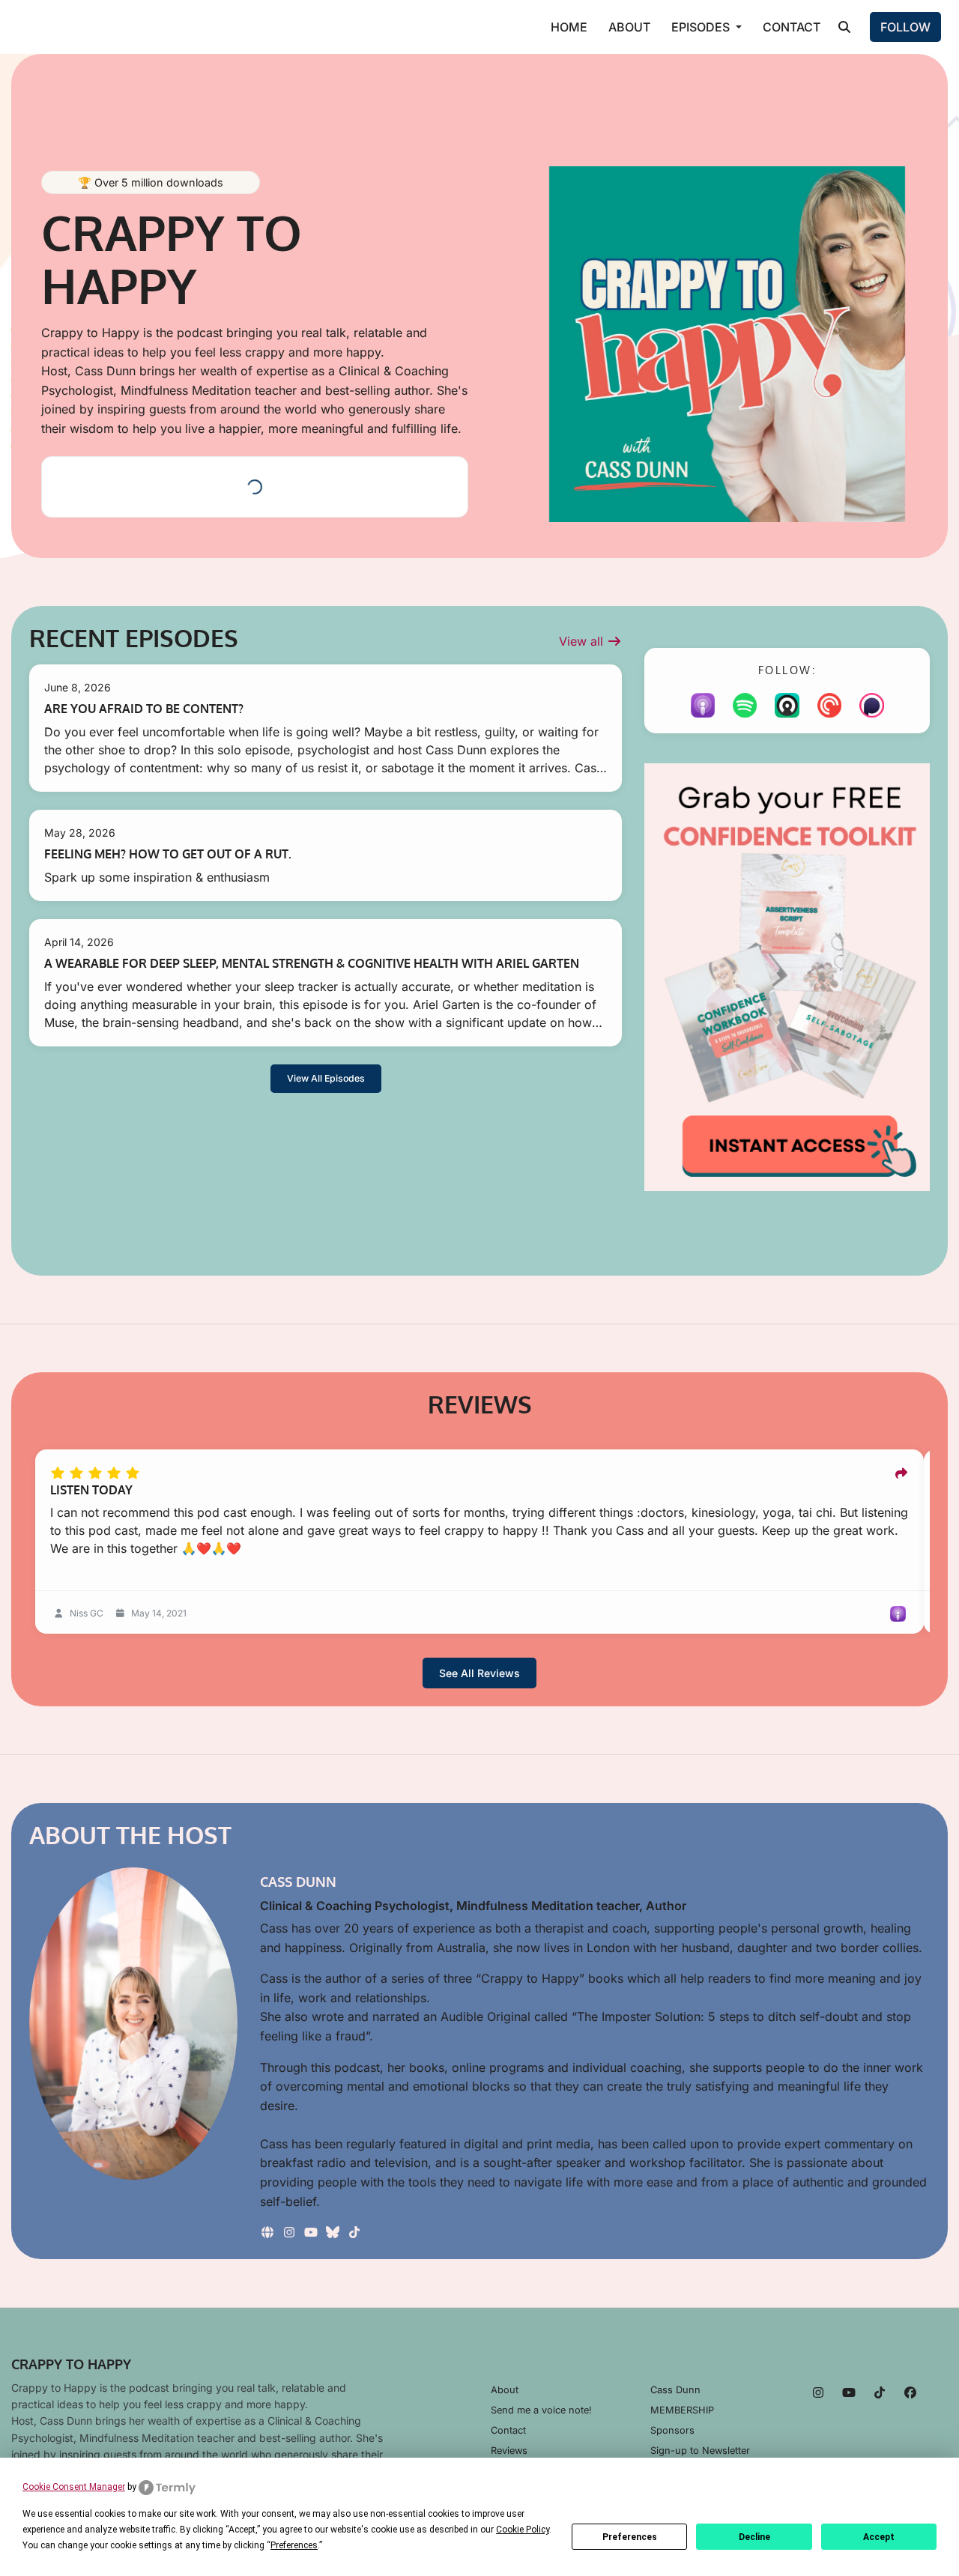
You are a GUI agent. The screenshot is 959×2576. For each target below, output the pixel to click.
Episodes (702, 27)
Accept (879, 2537)
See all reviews (479, 1673)
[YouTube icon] (849, 2392)
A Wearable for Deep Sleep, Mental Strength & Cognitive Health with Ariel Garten (312, 963)
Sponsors (672, 2430)
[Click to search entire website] (844, 27)
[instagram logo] (291, 2232)
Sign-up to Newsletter (700, 2451)
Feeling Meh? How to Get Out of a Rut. (168, 854)
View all (583, 641)
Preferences (630, 2537)
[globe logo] (269, 2232)
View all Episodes (326, 1078)
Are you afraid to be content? (144, 709)
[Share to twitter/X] (901, 1473)
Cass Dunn (675, 2390)
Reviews (509, 2451)
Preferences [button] (294, 2545)
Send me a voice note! (541, 2410)
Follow (905, 27)
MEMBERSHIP (682, 2410)
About (629, 27)
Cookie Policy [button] (523, 2530)
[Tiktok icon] (880, 2392)
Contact (792, 27)
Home (569, 27)
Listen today (91, 1490)
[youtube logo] (313, 2232)
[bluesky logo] (335, 2232)
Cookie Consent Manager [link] (74, 2487)
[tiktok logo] (354, 2232)
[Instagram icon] (818, 2392)
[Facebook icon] (910, 2392)
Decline (754, 2537)
